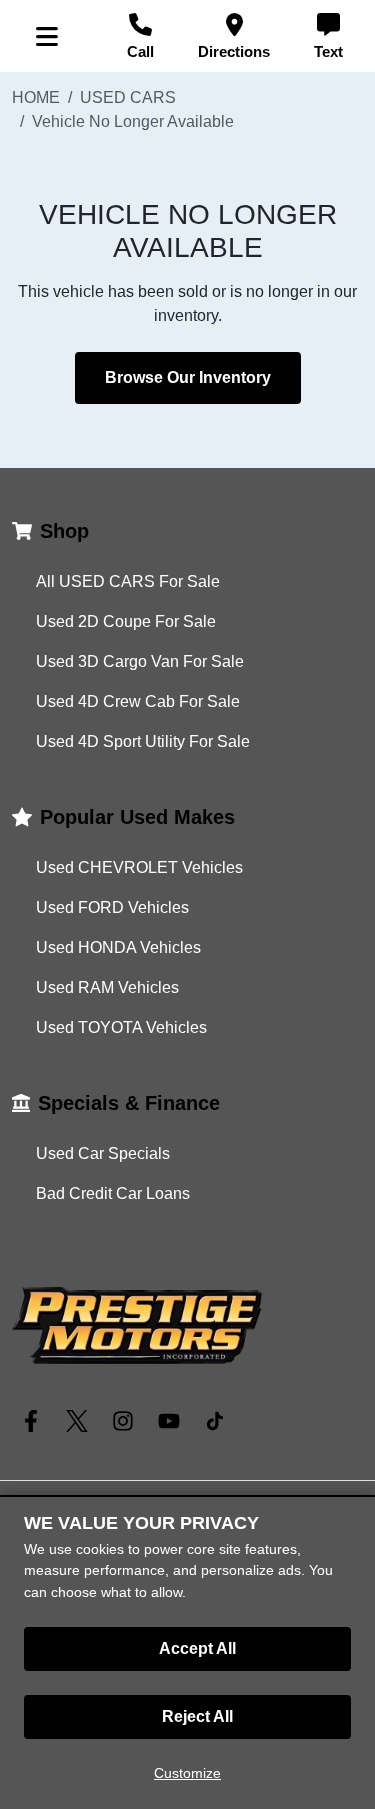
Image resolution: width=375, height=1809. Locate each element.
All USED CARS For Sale (128, 581)
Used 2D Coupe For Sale (126, 621)
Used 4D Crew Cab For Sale (138, 701)
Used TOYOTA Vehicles (121, 1027)
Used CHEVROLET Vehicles (139, 867)
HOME (36, 97)
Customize (187, 1773)
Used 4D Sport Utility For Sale (143, 741)
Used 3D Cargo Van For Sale (140, 661)
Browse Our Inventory (188, 377)
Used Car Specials (103, 1153)
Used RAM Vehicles (107, 987)
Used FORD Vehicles (112, 907)
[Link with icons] (35, 1421)
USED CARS (128, 97)
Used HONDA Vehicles (118, 947)
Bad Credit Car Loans (113, 1193)
